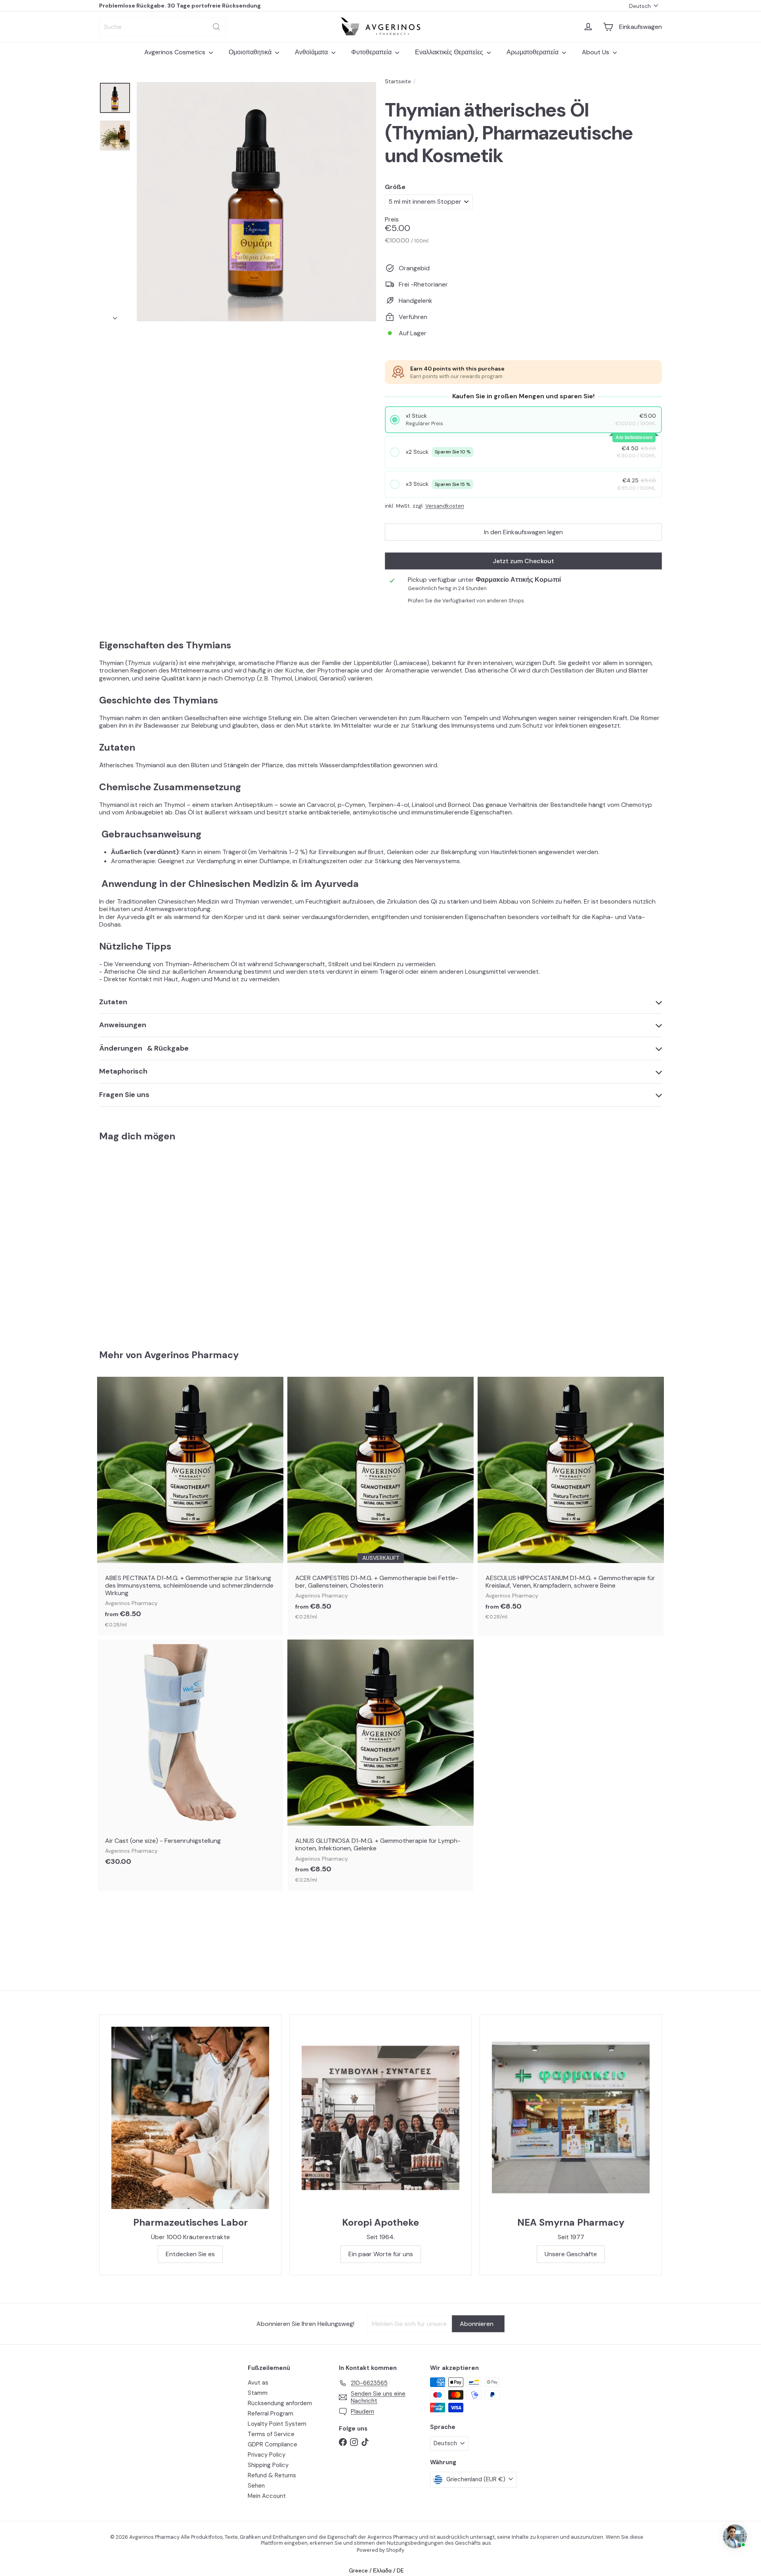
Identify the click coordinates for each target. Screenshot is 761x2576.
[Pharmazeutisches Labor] (190, 2118)
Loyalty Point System (277, 2424)
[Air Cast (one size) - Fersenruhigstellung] (190, 1757)
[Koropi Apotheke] (380, 2118)
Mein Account (267, 2496)
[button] (524, 420)
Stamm (258, 2393)
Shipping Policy (268, 2465)
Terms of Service (271, 2434)
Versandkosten (445, 506)
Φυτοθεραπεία (372, 52)
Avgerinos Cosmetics (176, 52)
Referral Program (271, 2414)
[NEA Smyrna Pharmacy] (571, 2118)
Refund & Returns (272, 2475)
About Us (596, 52)
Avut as (258, 2383)
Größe (395, 187)
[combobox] (163, 27)
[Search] (216, 27)
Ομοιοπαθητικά (251, 52)
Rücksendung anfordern (280, 2403)
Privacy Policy (267, 2455)
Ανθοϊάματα (312, 52)
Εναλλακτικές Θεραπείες (450, 52)
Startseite (398, 81)
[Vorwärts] (115, 316)
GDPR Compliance (272, 2444)
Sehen (256, 2486)
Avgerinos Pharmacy (191, 1355)
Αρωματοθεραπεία (533, 52)
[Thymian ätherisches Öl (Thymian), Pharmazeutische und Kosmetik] (143, 1240)
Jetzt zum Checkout (523, 561)
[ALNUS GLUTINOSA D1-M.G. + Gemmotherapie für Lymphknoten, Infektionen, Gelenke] (380, 1765)
